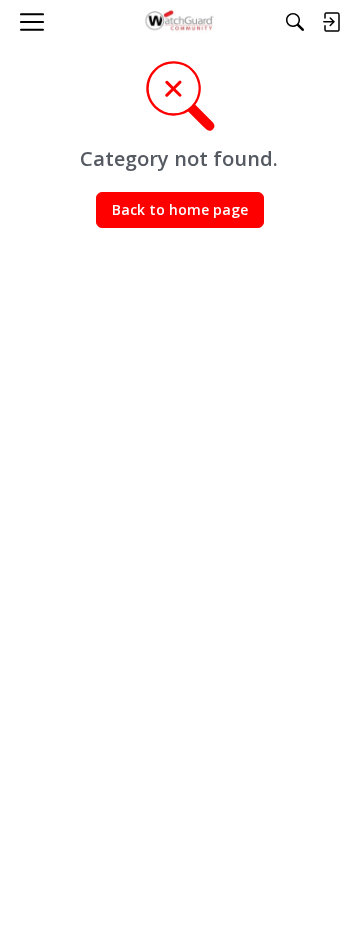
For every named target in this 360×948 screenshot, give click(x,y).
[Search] (295, 22)
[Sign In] (331, 22)
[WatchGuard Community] (180, 22)
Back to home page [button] (180, 209)
